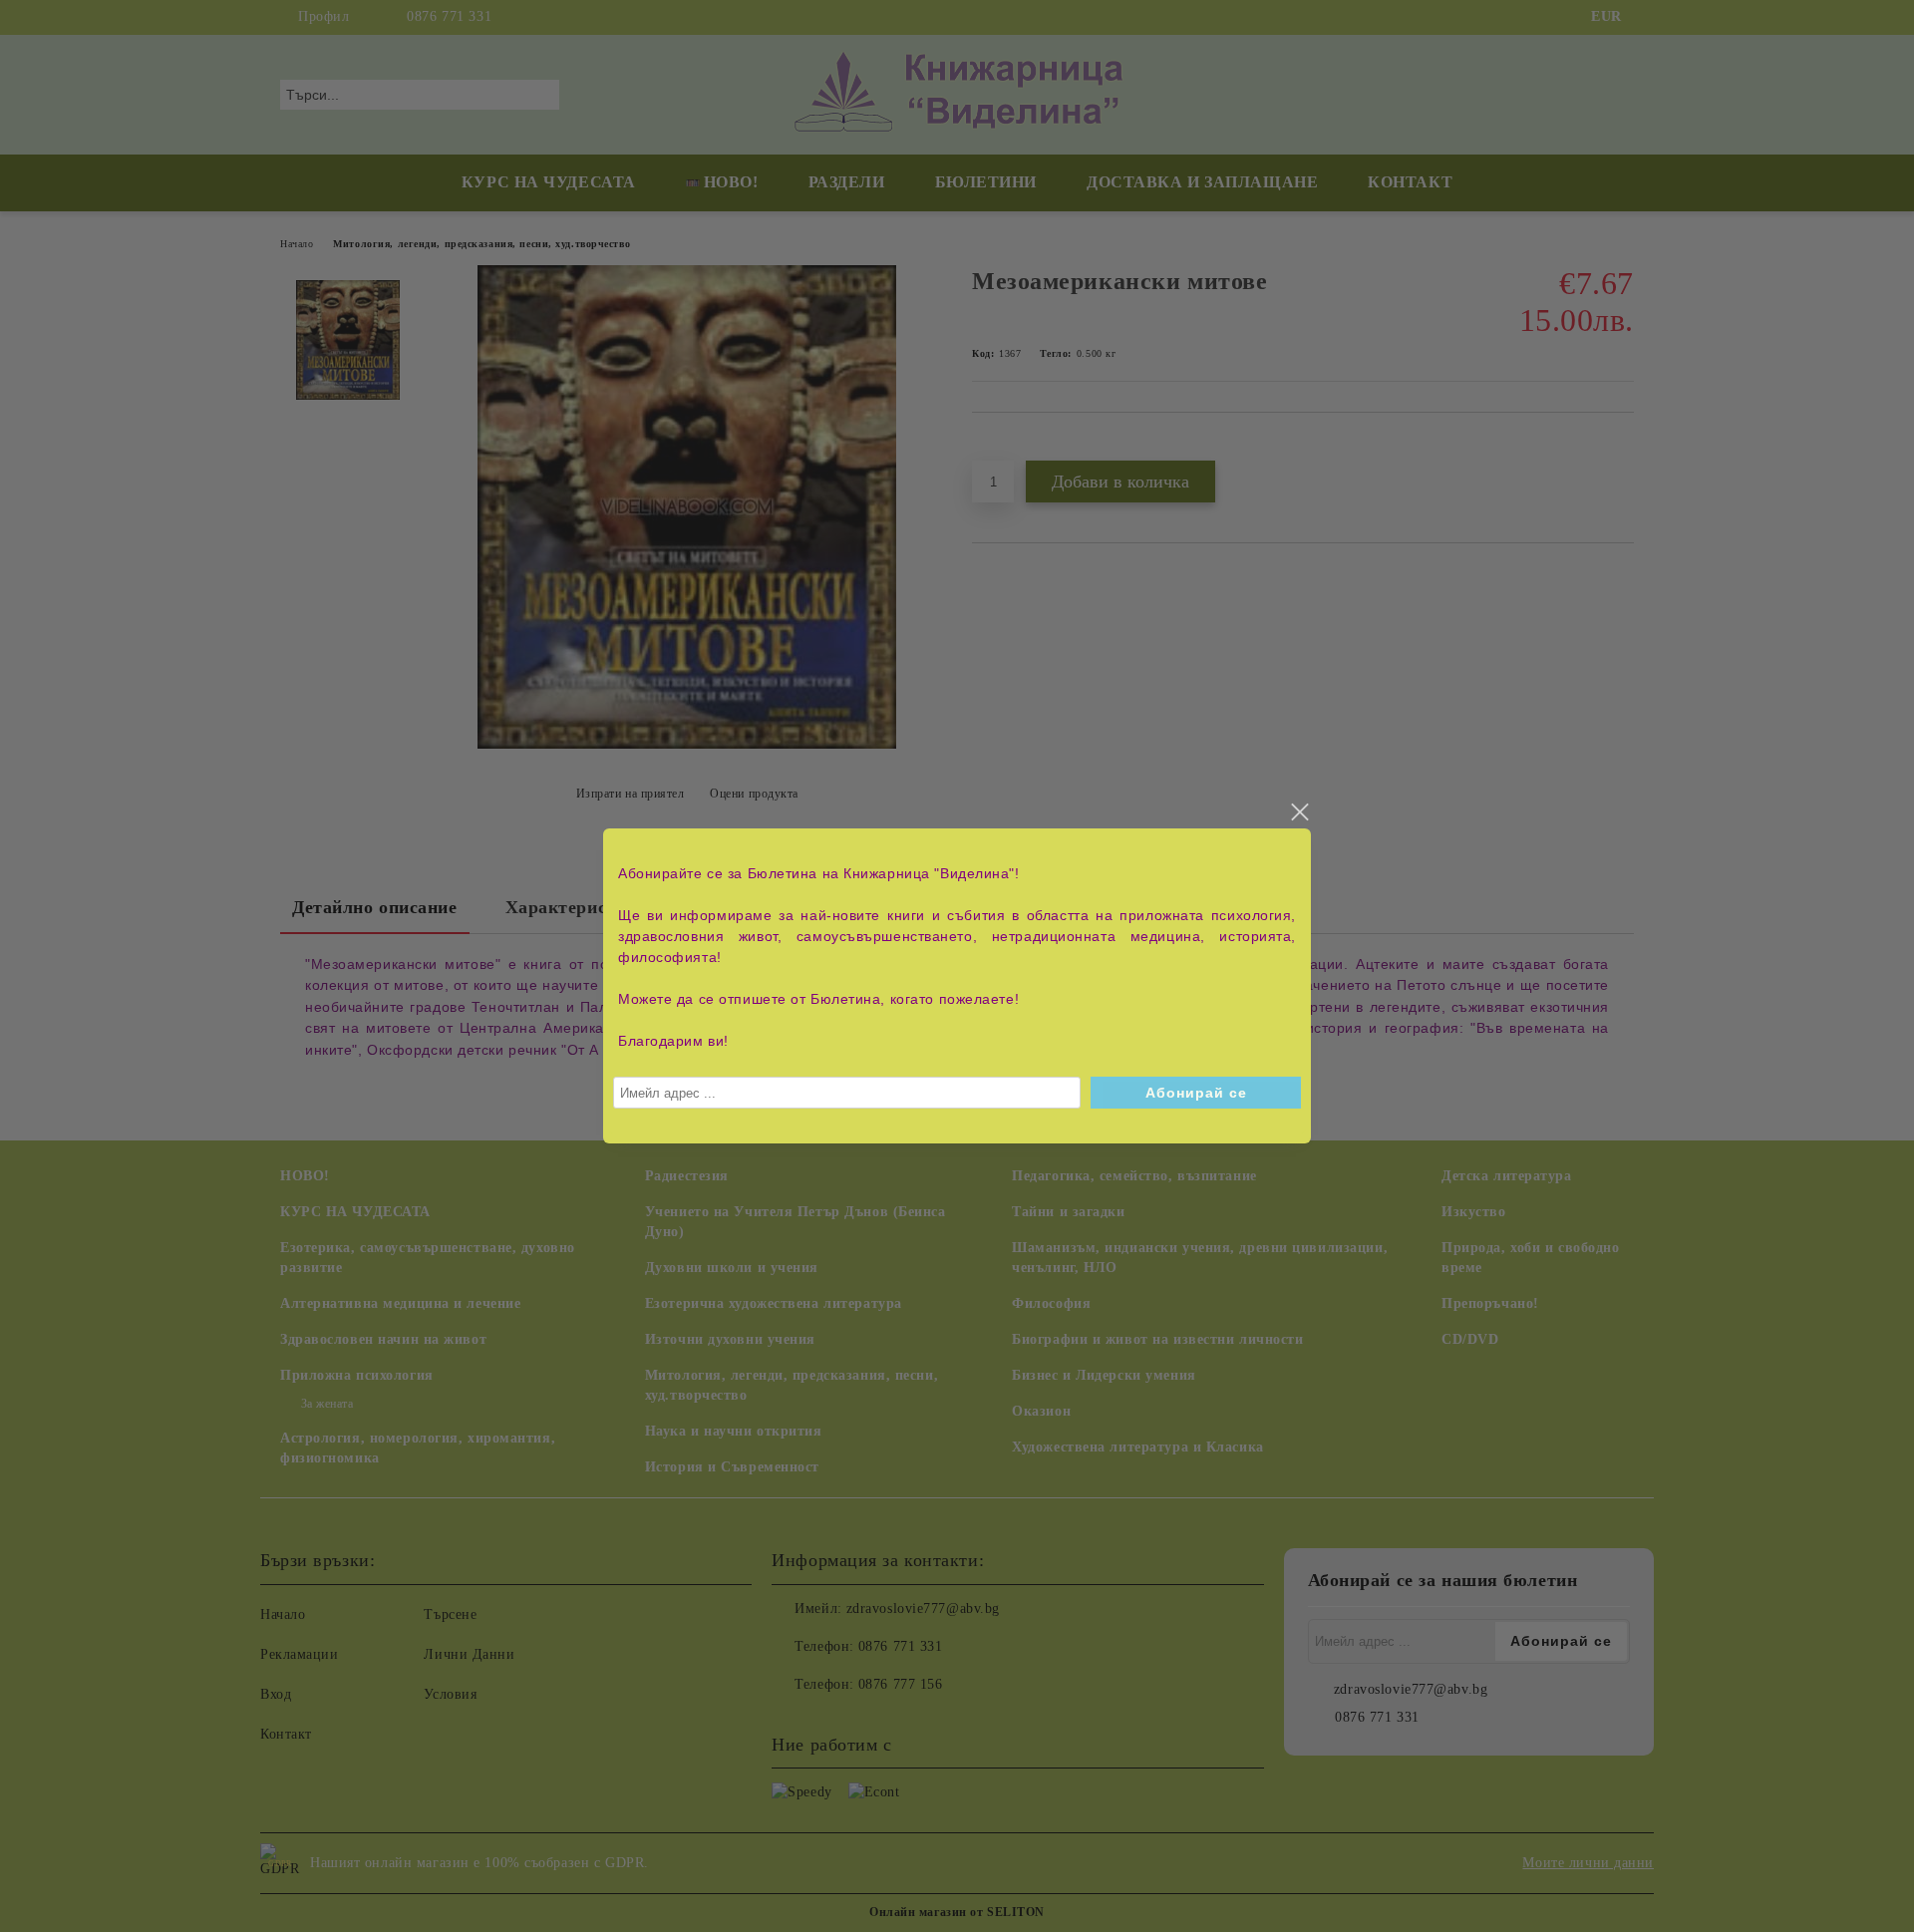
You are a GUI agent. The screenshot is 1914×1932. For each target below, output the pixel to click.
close (1299, 812)
